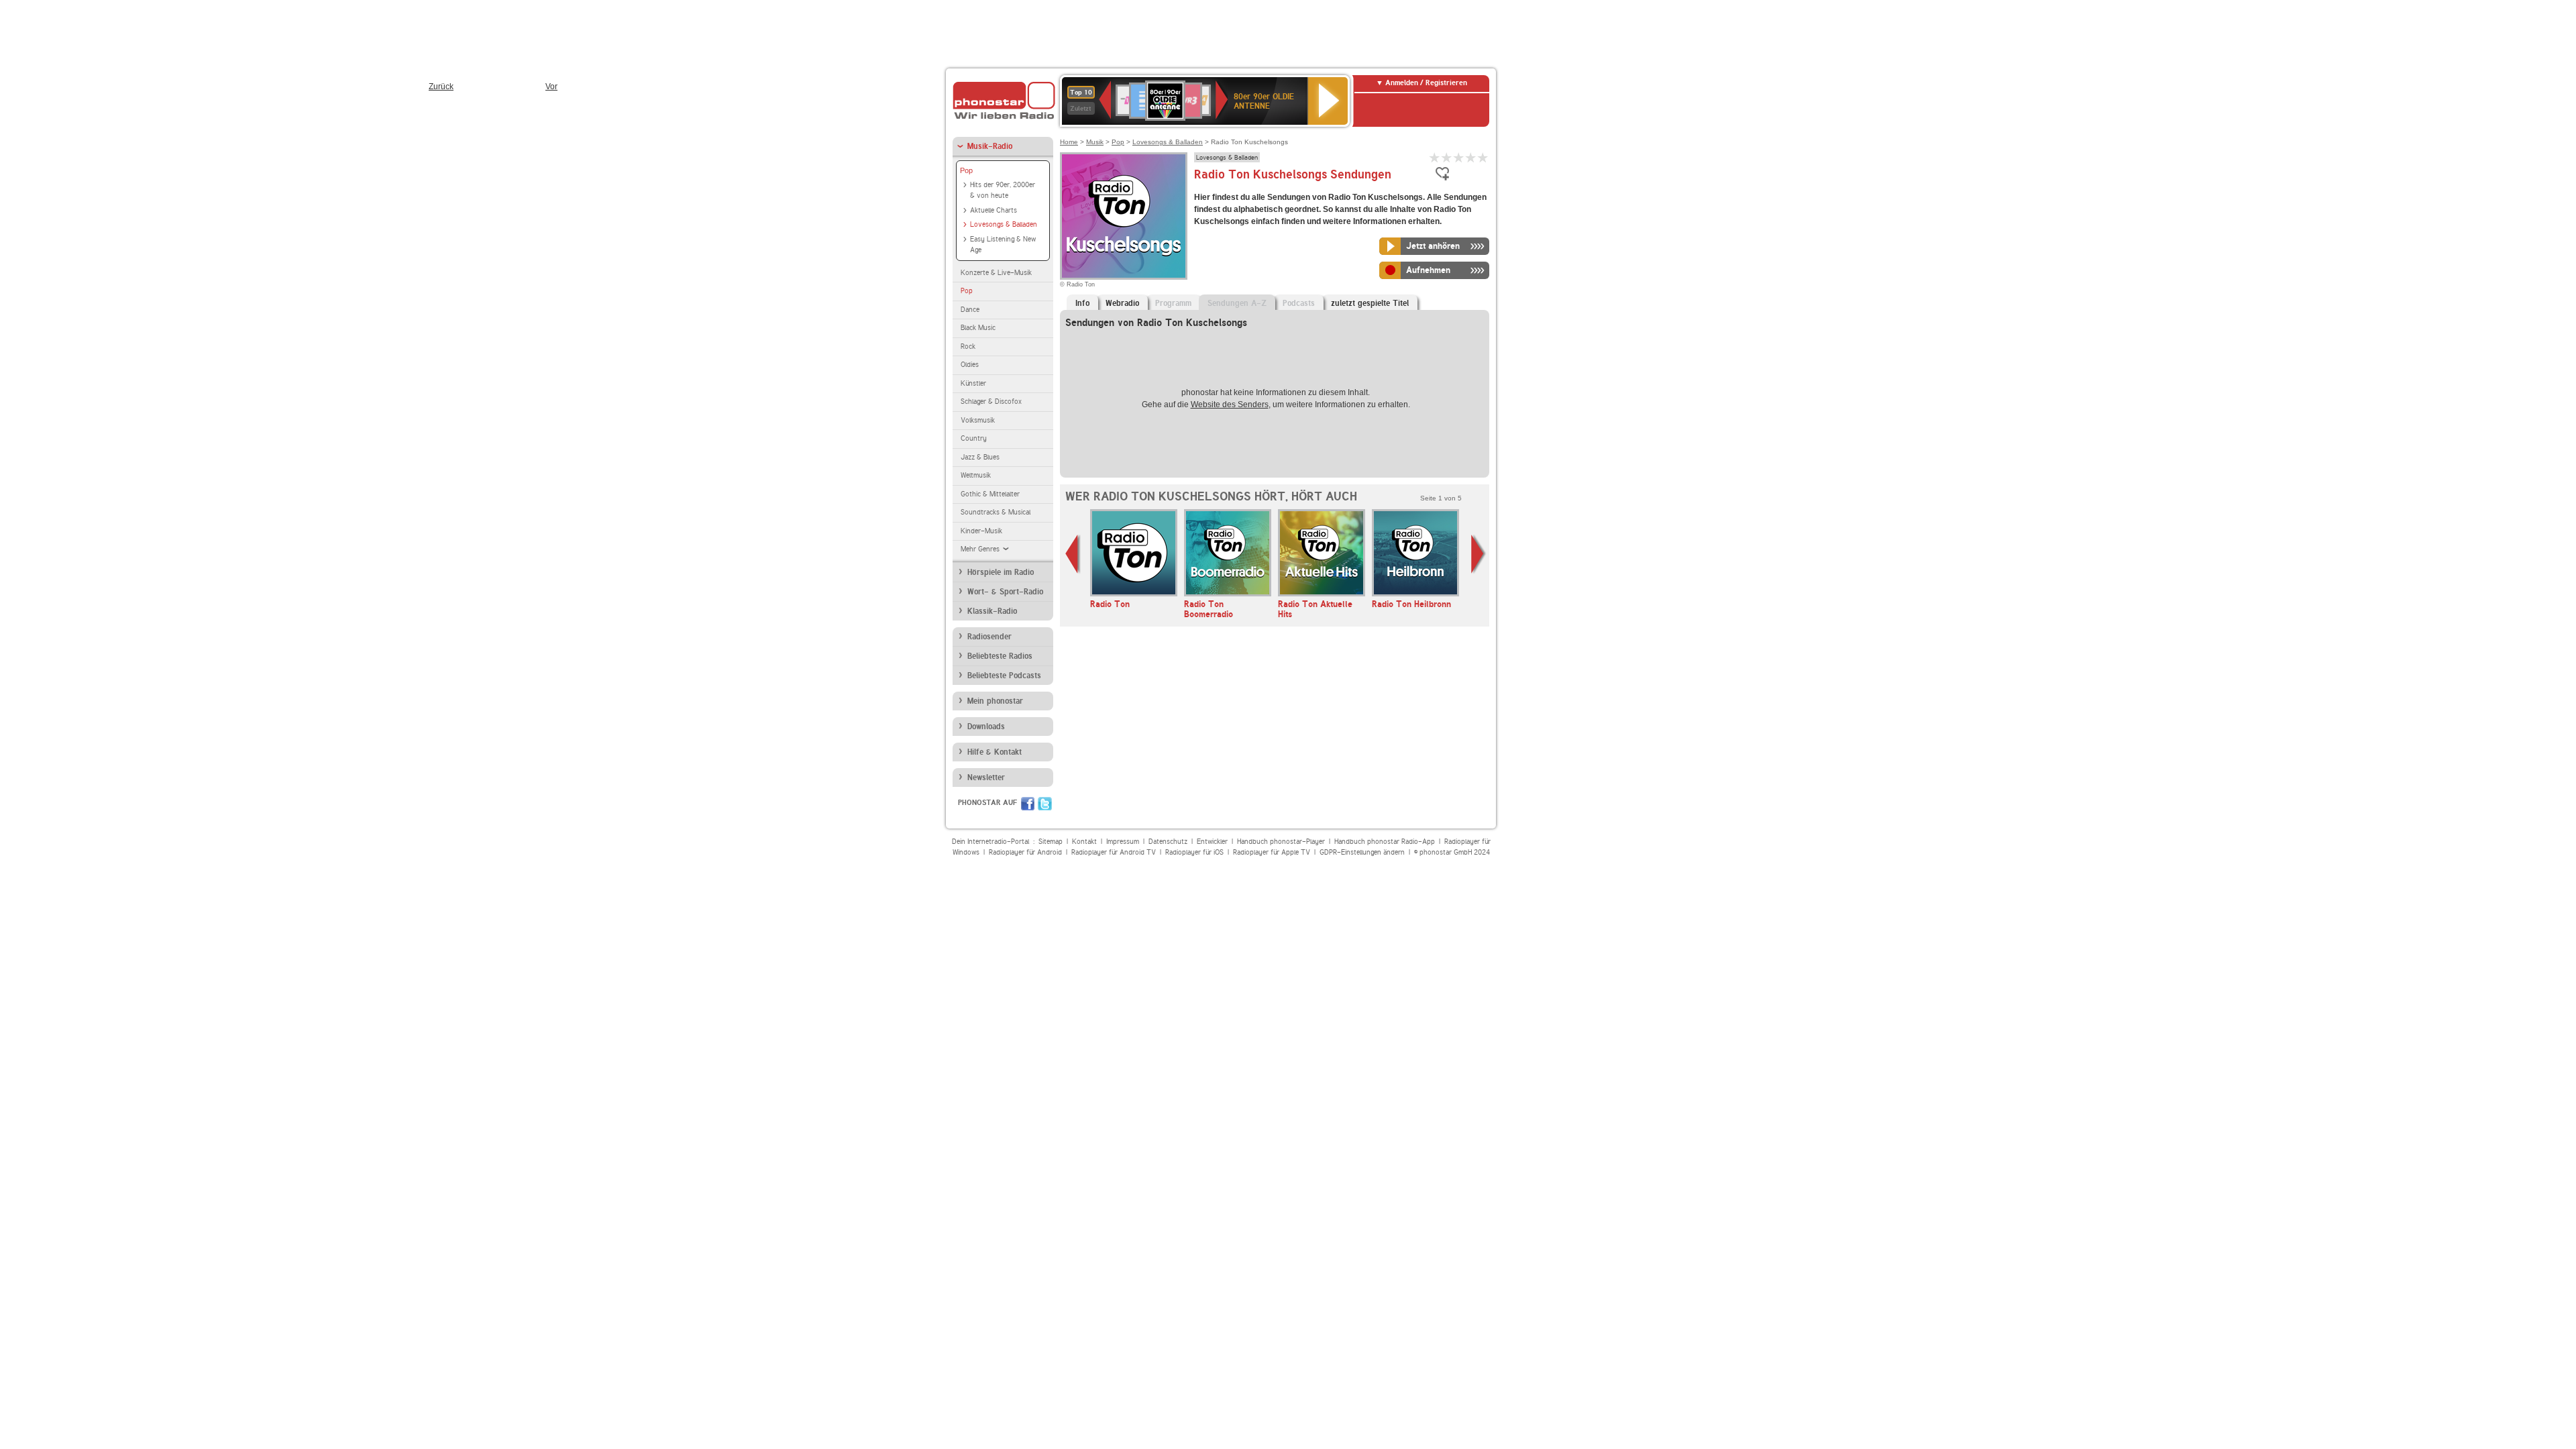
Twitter (1045, 804)
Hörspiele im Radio (1001, 572)
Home (1069, 142)
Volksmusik (978, 420)
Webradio (1122, 303)
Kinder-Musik (981, 531)
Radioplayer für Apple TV (1272, 852)
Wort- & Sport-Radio (1005, 592)
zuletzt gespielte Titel (1370, 303)
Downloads (986, 727)
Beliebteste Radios (1000, 656)
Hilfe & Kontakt (995, 752)
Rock (968, 346)
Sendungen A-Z (1237, 303)
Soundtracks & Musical (996, 512)
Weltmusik (976, 475)
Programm (1173, 303)
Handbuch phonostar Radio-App (1385, 842)
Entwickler (1212, 842)
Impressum (1123, 842)
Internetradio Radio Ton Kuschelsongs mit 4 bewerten (1471, 157)
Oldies (970, 365)
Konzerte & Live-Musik (996, 273)
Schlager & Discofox (991, 401)
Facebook (1028, 804)
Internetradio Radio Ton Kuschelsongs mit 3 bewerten (1459, 157)
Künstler (973, 383)
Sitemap (1051, 842)
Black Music (978, 328)
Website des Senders (1230, 405)
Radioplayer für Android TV (1114, 852)
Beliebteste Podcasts (1004, 676)
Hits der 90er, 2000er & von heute (1003, 191)
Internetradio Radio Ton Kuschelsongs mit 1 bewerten (1435, 157)
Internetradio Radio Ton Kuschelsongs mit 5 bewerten (1483, 157)
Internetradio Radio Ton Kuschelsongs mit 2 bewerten (1447, 157)
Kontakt (1084, 842)
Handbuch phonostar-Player (1281, 842)
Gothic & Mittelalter (990, 494)
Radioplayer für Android (1025, 852)
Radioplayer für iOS (1194, 852)
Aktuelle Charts (994, 210)
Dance (970, 310)
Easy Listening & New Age (1003, 245)
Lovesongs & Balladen (1004, 224)
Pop (966, 170)
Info (1082, 303)
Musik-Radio (990, 146)
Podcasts (1299, 303)
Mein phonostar (995, 701)
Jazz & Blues (980, 457)
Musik (1095, 142)
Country (974, 438)
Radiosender (989, 637)
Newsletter (986, 777)
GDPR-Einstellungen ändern (1362, 852)
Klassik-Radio (992, 611)
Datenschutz (1168, 842)
